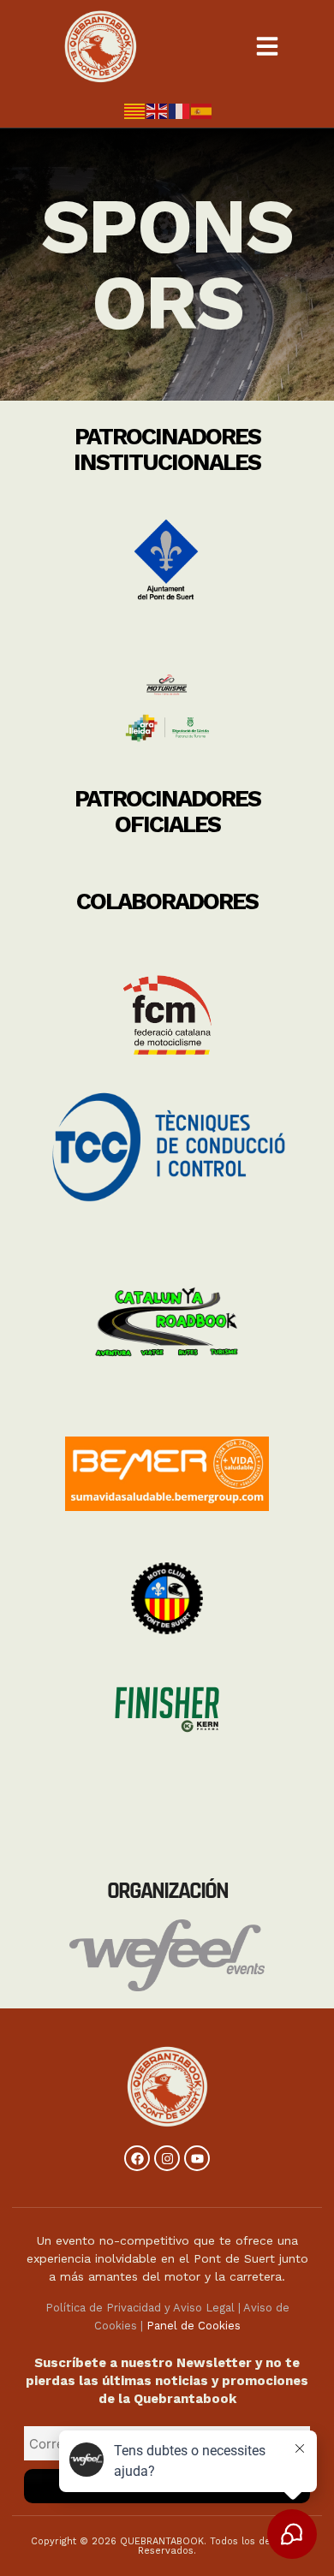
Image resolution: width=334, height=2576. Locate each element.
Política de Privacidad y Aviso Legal (140, 2308)
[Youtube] (197, 2158)
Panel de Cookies (194, 2326)
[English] (158, 110)
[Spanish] (202, 110)
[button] (267, 46)
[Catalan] (135, 110)
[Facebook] (137, 2158)
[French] (180, 110)
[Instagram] (167, 2158)
